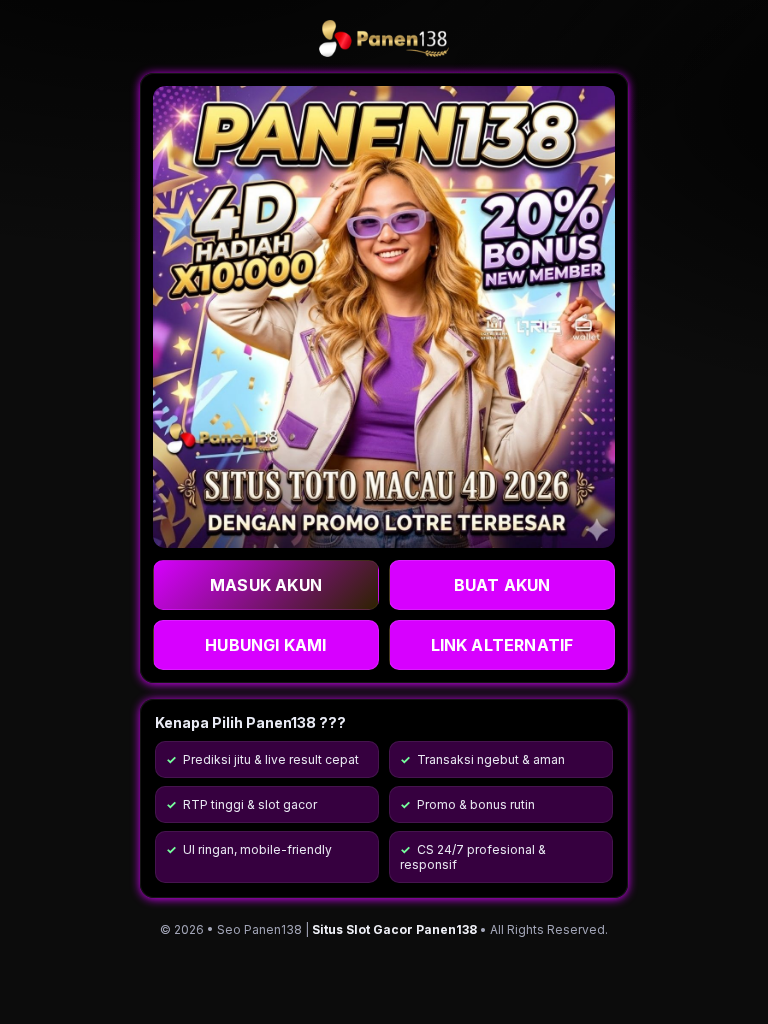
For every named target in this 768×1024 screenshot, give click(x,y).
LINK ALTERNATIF (502, 645)
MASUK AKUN (266, 585)
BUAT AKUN (502, 585)
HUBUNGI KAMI (265, 645)
